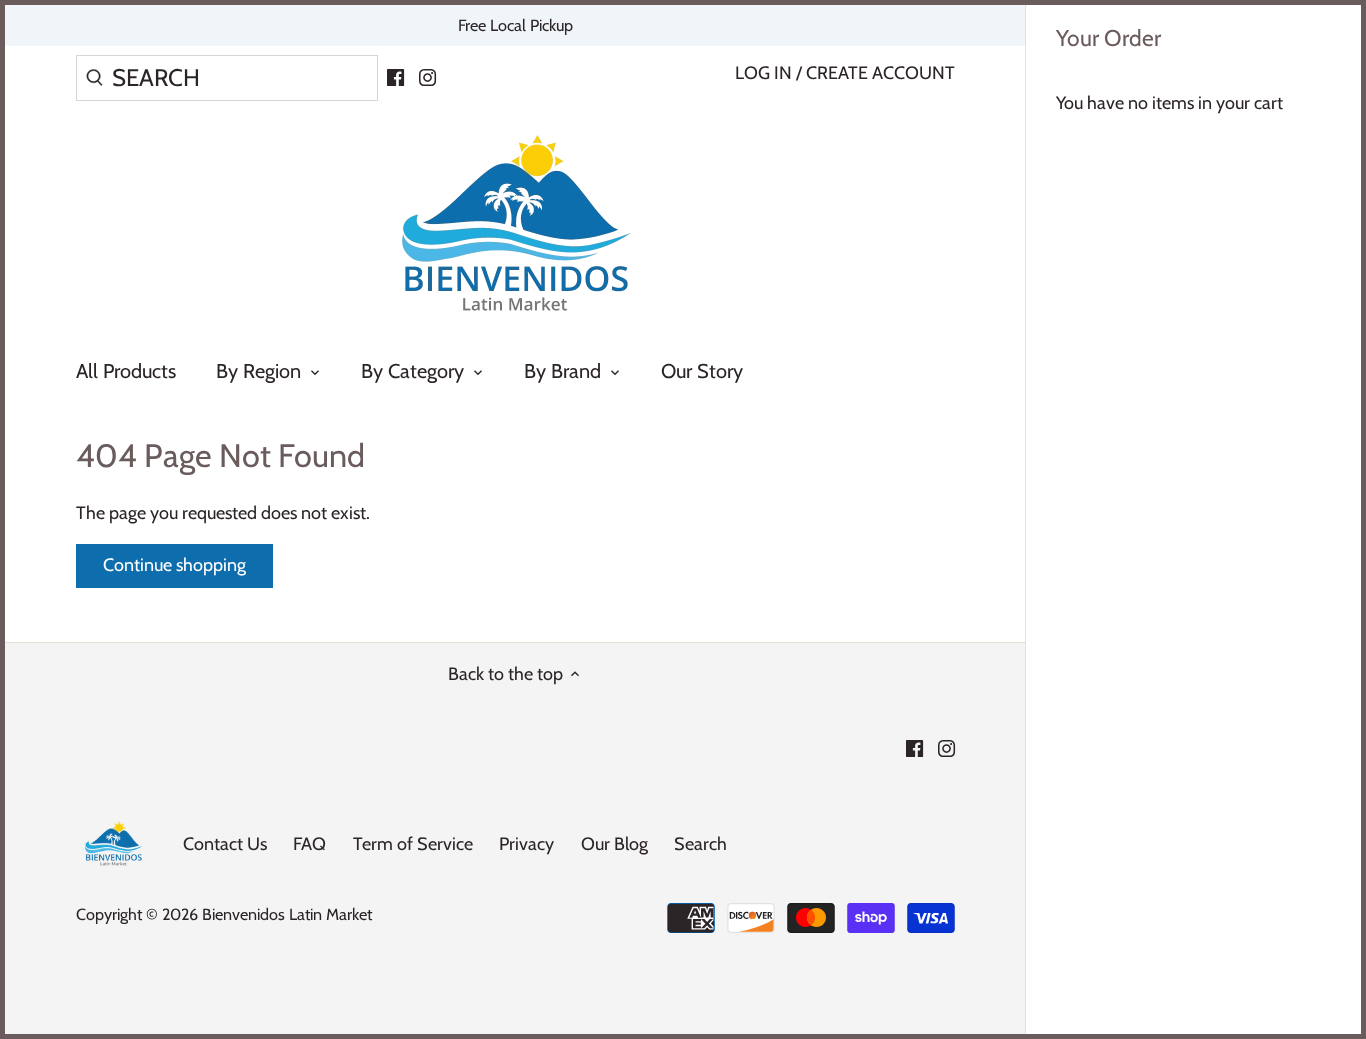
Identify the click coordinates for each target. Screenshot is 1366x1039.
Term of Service (413, 844)
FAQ (309, 844)
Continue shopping (174, 565)
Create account (880, 73)
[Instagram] (427, 76)
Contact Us (225, 844)
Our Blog (614, 844)
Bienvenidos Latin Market (287, 914)
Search (700, 844)
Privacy (526, 844)
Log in (763, 73)
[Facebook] (395, 76)
